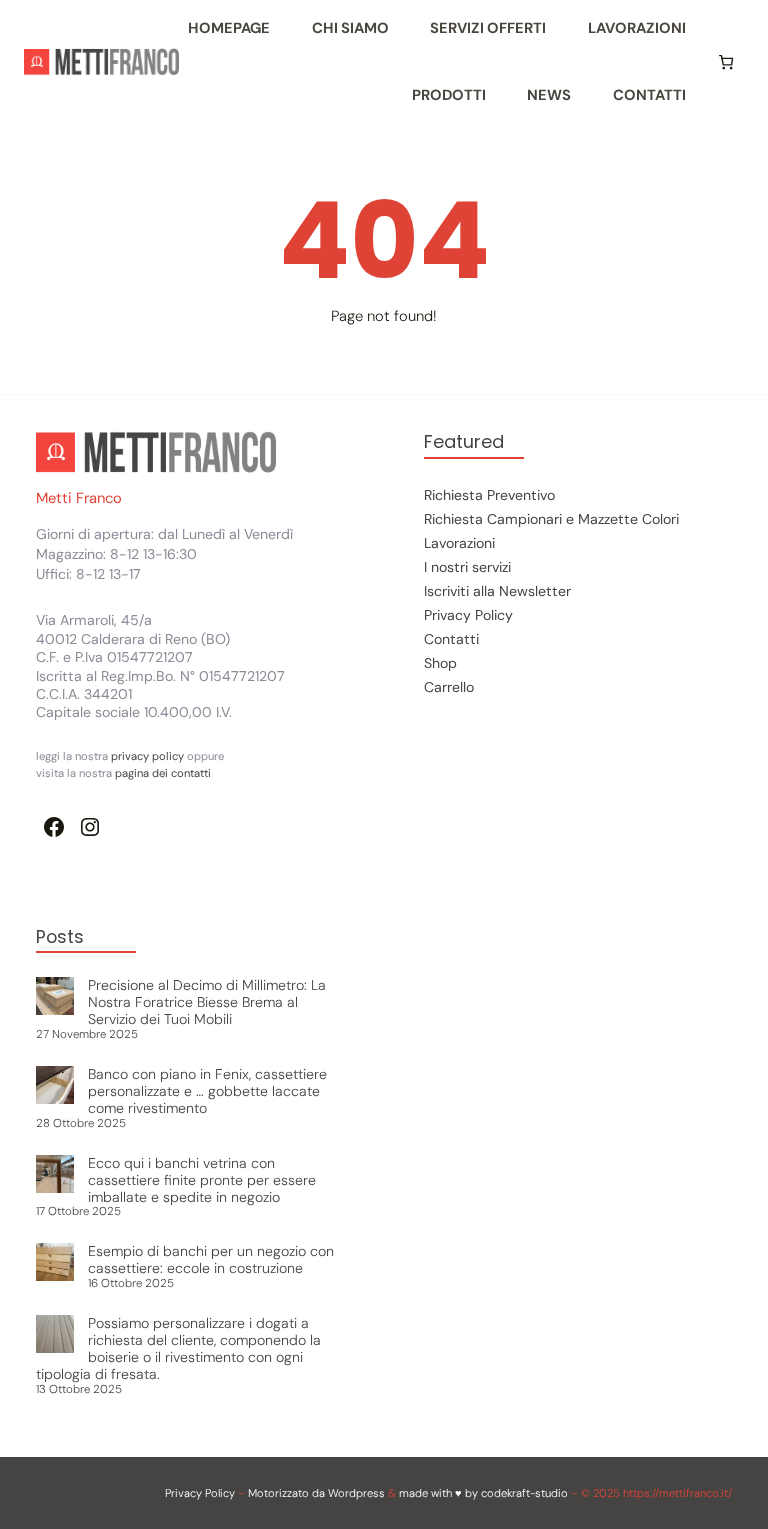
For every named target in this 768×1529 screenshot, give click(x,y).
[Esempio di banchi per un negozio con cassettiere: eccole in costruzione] (55, 1264)
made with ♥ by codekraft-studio (483, 1493)
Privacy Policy (200, 1493)
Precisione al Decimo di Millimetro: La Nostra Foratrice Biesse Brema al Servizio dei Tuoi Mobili (207, 1002)
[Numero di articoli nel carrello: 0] (725, 61)
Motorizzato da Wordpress (316, 1493)
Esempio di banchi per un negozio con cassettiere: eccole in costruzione (211, 1259)
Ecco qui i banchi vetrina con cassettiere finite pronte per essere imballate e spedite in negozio (202, 1180)
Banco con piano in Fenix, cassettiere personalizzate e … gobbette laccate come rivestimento (207, 1091)
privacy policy (149, 756)
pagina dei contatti (163, 773)
